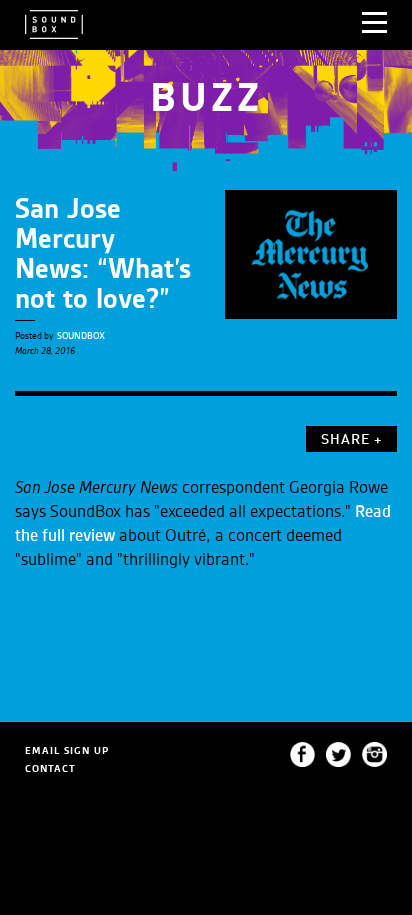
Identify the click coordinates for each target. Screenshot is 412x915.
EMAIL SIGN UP (67, 750)
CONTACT (50, 768)
